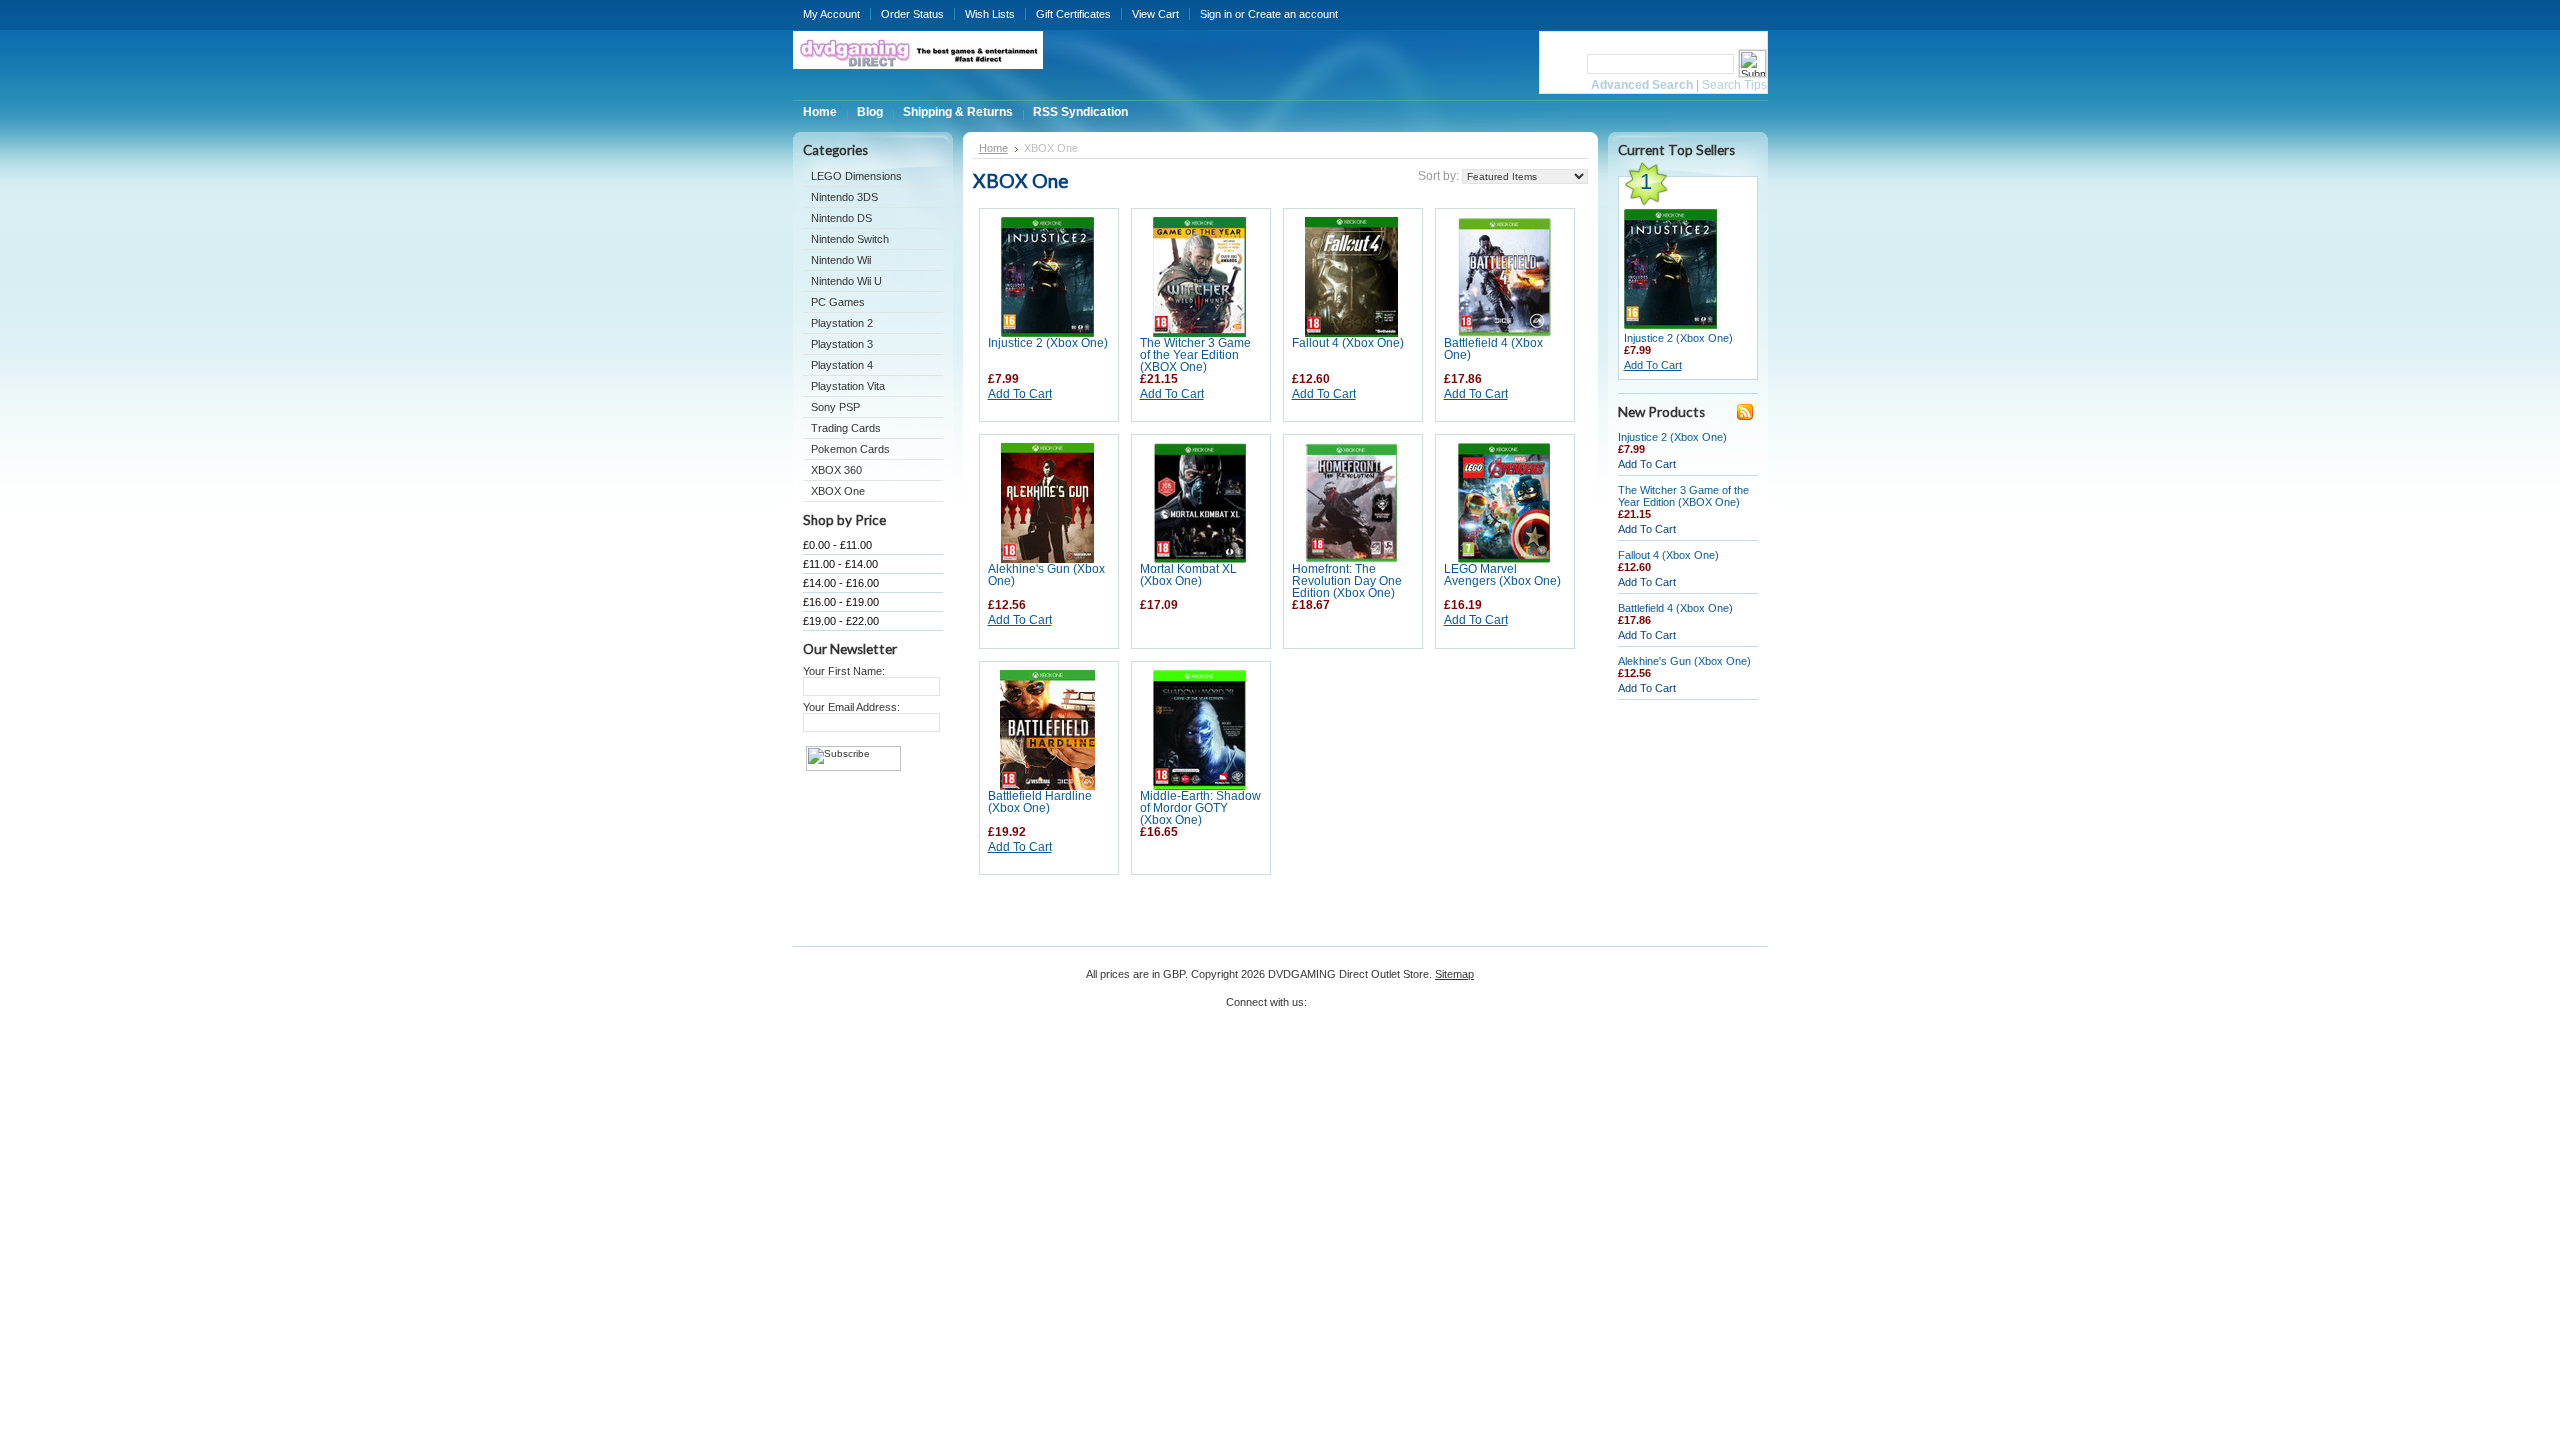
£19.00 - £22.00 (841, 621)
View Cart (1155, 14)
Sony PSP (835, 407)
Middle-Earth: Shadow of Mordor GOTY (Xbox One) (1200, 808)
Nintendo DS (841, 218)
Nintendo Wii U (846, 281)
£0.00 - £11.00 (837, 545)
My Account (831, 14)
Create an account (1293, 14)
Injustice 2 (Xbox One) (1048, 343)
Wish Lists (990, 14)
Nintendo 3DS (844, 197)
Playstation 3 (842, 344)
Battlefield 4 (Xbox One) (1675, 608)
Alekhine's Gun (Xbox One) (1684, 661)
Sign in (1216, 14)
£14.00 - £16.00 (841, 583)
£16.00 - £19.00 (841, 602)
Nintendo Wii (841, 260)
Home (993, 148)
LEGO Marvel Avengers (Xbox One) (1502, 575)
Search (1561, 63)
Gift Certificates (1073, 14)
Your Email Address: (851, 707)
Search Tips (1734, 85)
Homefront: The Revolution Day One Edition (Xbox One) (1347, 581)
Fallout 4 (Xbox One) (1348, 343)
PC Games (838, 302)
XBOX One (838, 491)
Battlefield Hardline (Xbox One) (1040, 802)
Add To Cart (1020, 394)
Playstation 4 (842, 365)
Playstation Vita (848, 386)
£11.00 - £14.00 (840, 564)
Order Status (912, 14)
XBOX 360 (836, 470)
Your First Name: (844, 671)
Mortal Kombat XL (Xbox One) (1188, 575)
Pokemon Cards (850, 449)
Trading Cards (846, 428)
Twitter (1322, 1008)
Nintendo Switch (850, 239)
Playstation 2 (842, 323)
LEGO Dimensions (856, 176)
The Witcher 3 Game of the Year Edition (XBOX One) (1195, 355)
